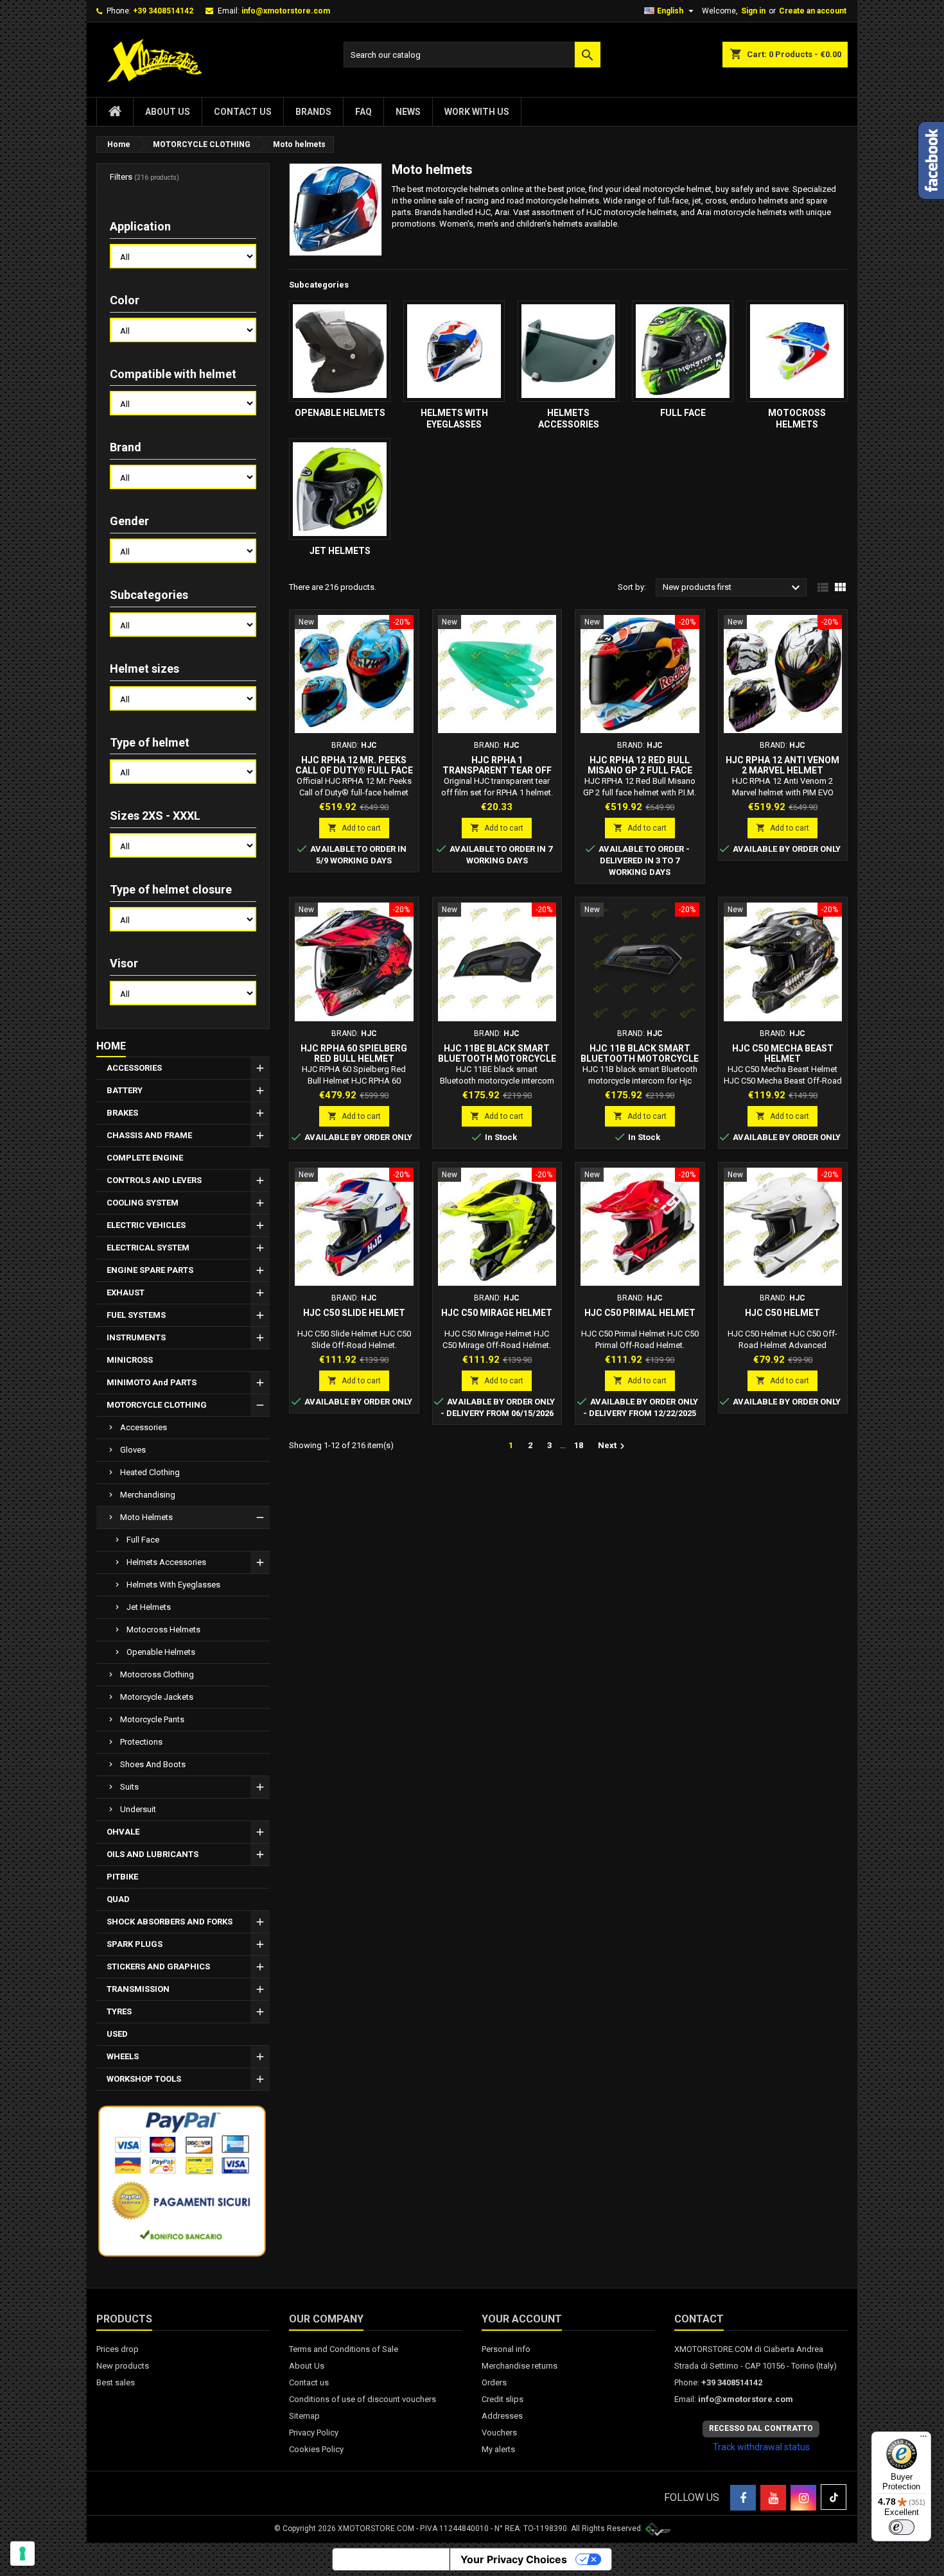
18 (579, 1445)
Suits (129, 1787)
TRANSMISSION (138, 1989)
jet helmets (149, 1607)
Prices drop (118, 2349)
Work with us (477, 112)
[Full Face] (683, 351)
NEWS (408, 112)
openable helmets (161, 1652)
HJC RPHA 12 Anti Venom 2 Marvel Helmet (782, 765)
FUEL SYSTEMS (136, 1315)
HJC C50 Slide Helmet (354, 1313)
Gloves (133, 1450)
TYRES (119, 2011)
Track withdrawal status (761, 2447)
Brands (313, 112)
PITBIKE (122, 1877)
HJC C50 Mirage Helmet (497, 1313)
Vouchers (499, 2433)
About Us (168, 112)
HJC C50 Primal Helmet (640, 1313)
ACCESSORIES (134, 1068)
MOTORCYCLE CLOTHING (157, 1405)
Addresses (502, 2416)
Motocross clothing (157, 1674)
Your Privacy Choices (514, 2559)
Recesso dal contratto (761, 2428)
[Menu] (923, 2439)
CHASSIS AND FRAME (149, 1135)
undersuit (138, 1809)
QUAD (118, 1899)
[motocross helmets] (797, 351)
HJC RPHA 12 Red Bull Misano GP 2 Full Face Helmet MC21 (640, 770)
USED (117, 2034)
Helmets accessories (166, 1562)
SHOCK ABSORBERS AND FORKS (170, 1922)
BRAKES (122, 1113)
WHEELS (123, 2056)
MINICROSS (130, 1360)
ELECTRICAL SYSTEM (148, 1248)
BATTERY (125, 1090)
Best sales (116, 2382)
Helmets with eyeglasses (173, 1585)
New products (123, 2366)
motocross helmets (163, 1629)
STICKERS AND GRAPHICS (158, 1967)
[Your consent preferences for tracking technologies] (22, 2554)
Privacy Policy (314, 2433)
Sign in (753, 11)
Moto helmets (146, 1517)
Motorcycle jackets (157, 1697)
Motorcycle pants (152, 1719)
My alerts (498, 2449)
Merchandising (148, 1495)
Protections (141, 1742)
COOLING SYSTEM (143, 1203)
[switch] (902, 2527)
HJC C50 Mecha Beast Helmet (783, 1053)
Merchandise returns (520, 2366)
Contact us (243, 112)
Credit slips (503, 2399)
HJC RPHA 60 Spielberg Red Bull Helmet (354, 1053)
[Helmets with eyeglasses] (454, 351)
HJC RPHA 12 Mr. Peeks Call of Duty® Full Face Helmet (354, 770)
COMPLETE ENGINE (145, 1158)
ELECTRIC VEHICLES (146, 1225)
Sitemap (304, 2416)
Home (111, 1046)
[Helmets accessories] (568, 351)
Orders (494, 2382)
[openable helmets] (340, 351)
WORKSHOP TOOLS (144, 2079)
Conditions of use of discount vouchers (363, 2399)
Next (613, 1446)
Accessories (144, 1427)
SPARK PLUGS (135, 1944)
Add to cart (354, 828)
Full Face (143, 1540)
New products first (733, 588)
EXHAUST (126, 1292)
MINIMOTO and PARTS (152, 1382)
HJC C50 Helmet (782, 1313)
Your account (522, 2319)
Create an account (813, 11)
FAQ (363, 112)
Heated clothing (150, 1472)
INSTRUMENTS (136, 1337)
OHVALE (123, 1832)
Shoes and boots (153, 1764)
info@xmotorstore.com (286, 11)
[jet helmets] (340, 489)
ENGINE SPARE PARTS (150, 1270)
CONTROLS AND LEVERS (154, 1180)
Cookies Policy (316, 2449)
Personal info (506, 2349)
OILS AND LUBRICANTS (153, 1854)
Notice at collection (391, 2559)
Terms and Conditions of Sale (344, 2349)
